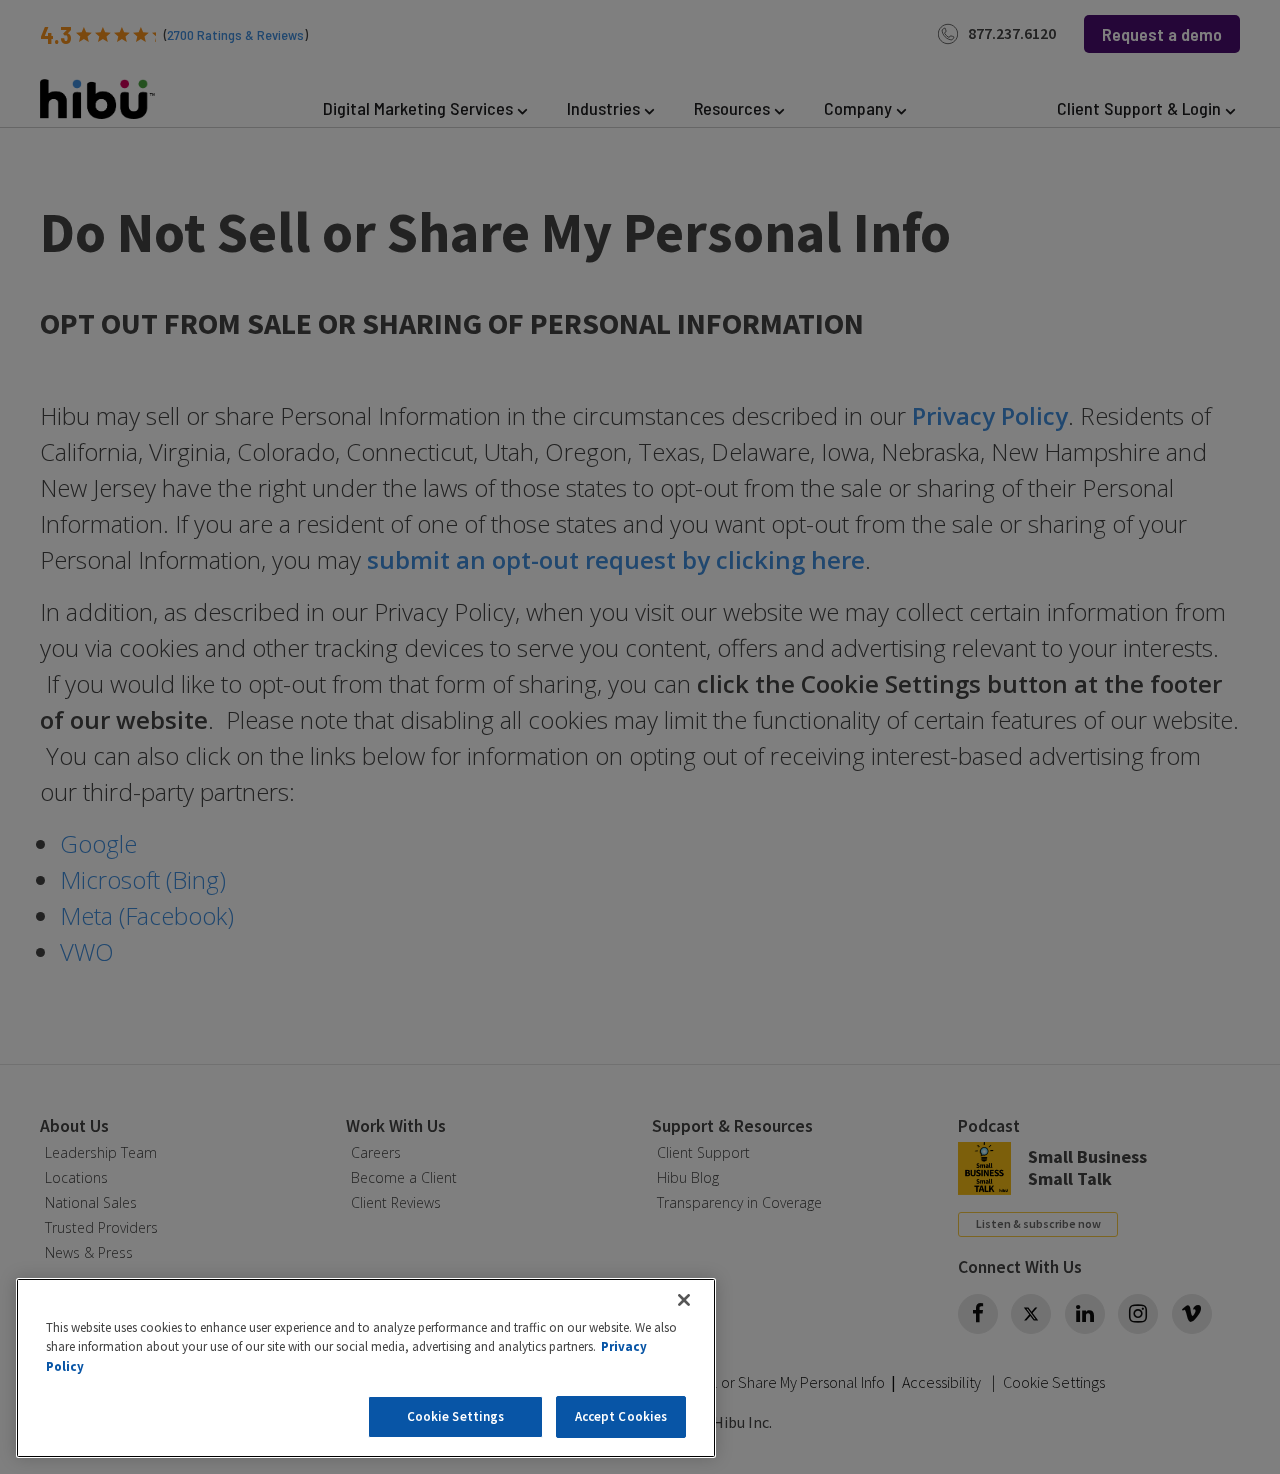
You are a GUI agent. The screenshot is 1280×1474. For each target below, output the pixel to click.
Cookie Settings (456, 1416)
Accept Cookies (621, 1416)
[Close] (684, 1300)
